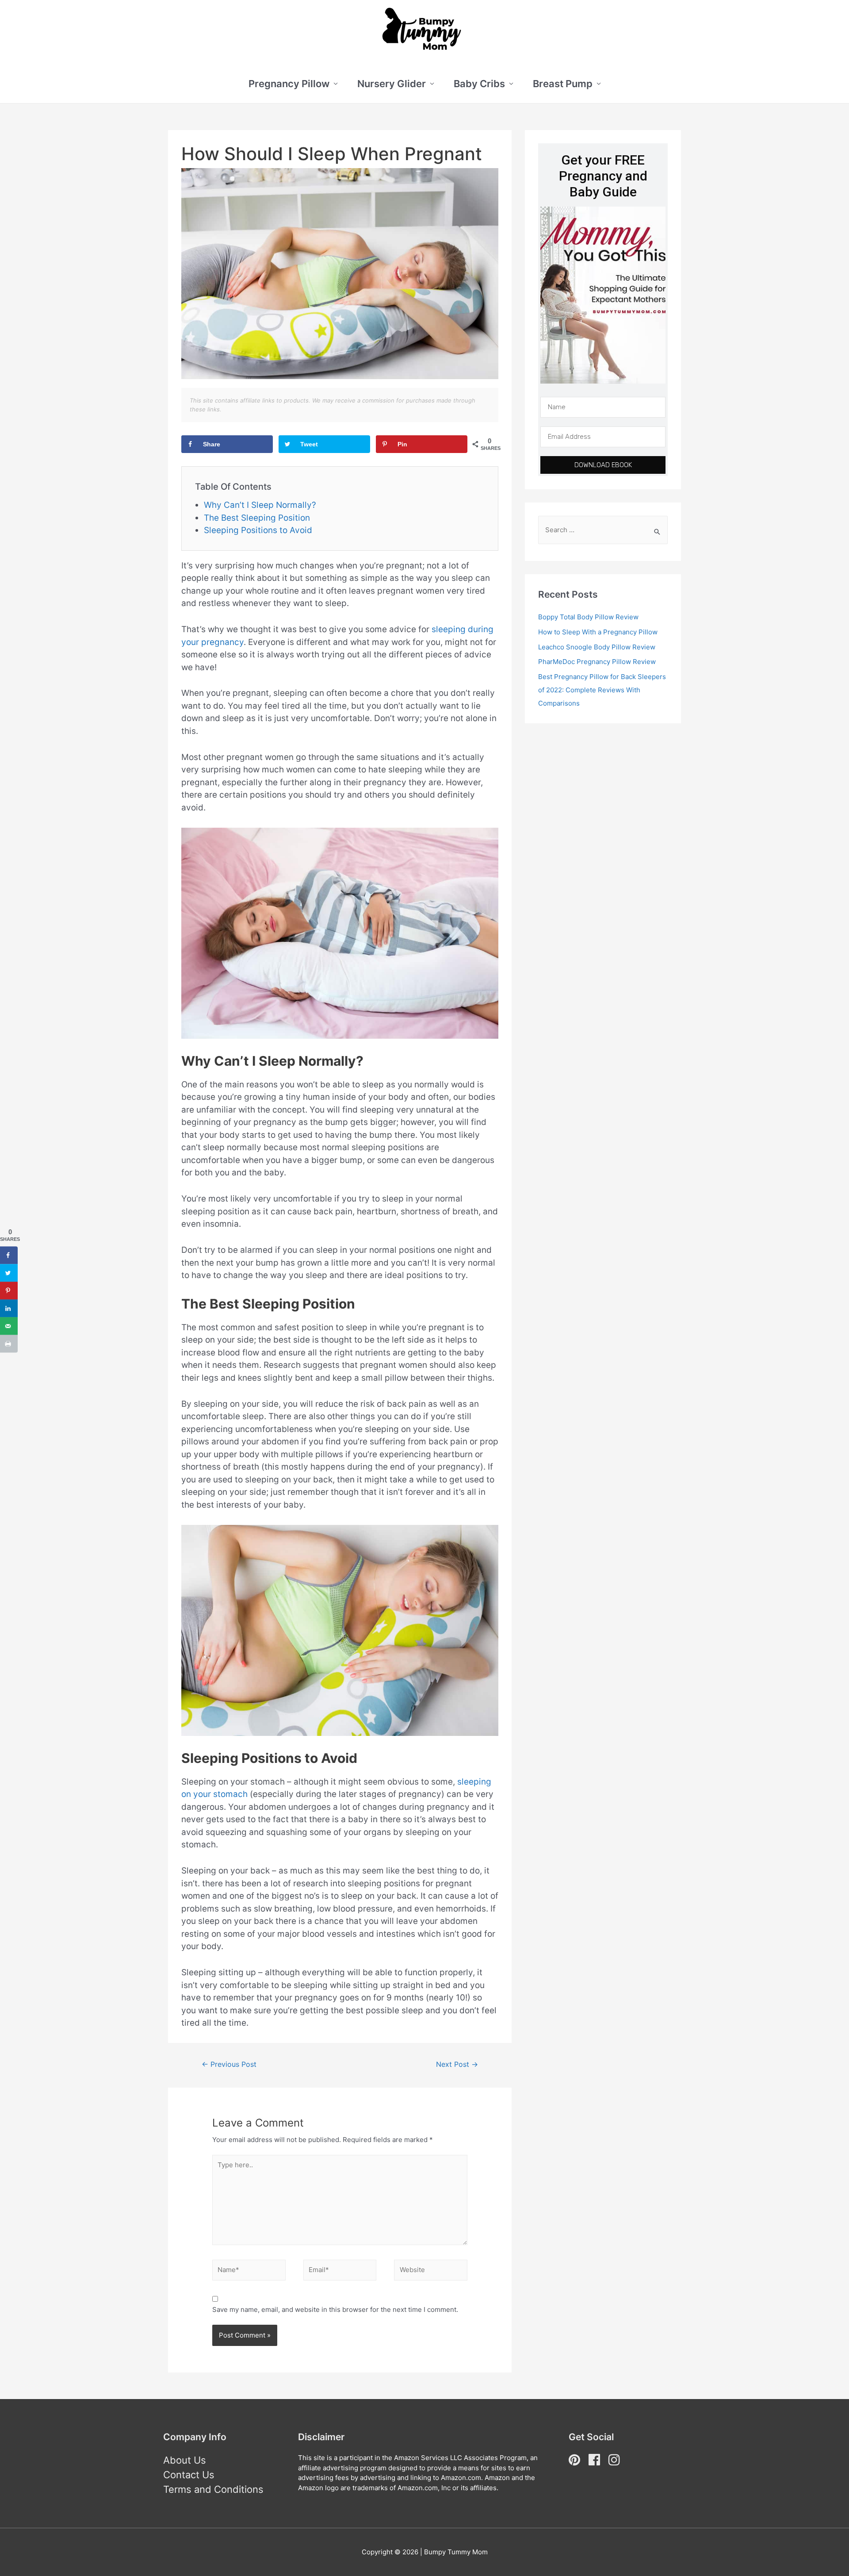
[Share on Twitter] (9, 1273)
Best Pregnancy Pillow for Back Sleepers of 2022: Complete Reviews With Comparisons (602, 690)
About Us (185, 2460)
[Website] (431, 2272)
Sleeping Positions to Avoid (258, 530)
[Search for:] (603, 530)
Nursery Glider (392, 84)
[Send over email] (9, 1326)
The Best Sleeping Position (257, 518)
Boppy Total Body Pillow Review (588, 617)
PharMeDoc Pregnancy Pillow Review (597, 662)
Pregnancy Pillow (289, 84)
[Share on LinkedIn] (9, 1309)
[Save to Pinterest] (9, 1291)
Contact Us (189, 2475)
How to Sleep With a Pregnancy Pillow (598, 632)
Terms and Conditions (213, 2489)
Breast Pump (563, 84)
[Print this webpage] (9, 1344)
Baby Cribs (479, 84)
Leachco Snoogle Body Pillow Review (597, 647)
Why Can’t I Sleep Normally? (260, 505)
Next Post (457, 2064)
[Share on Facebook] (9, 1255)
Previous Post (229, 2064)
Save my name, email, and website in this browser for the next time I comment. (335, 2309)
